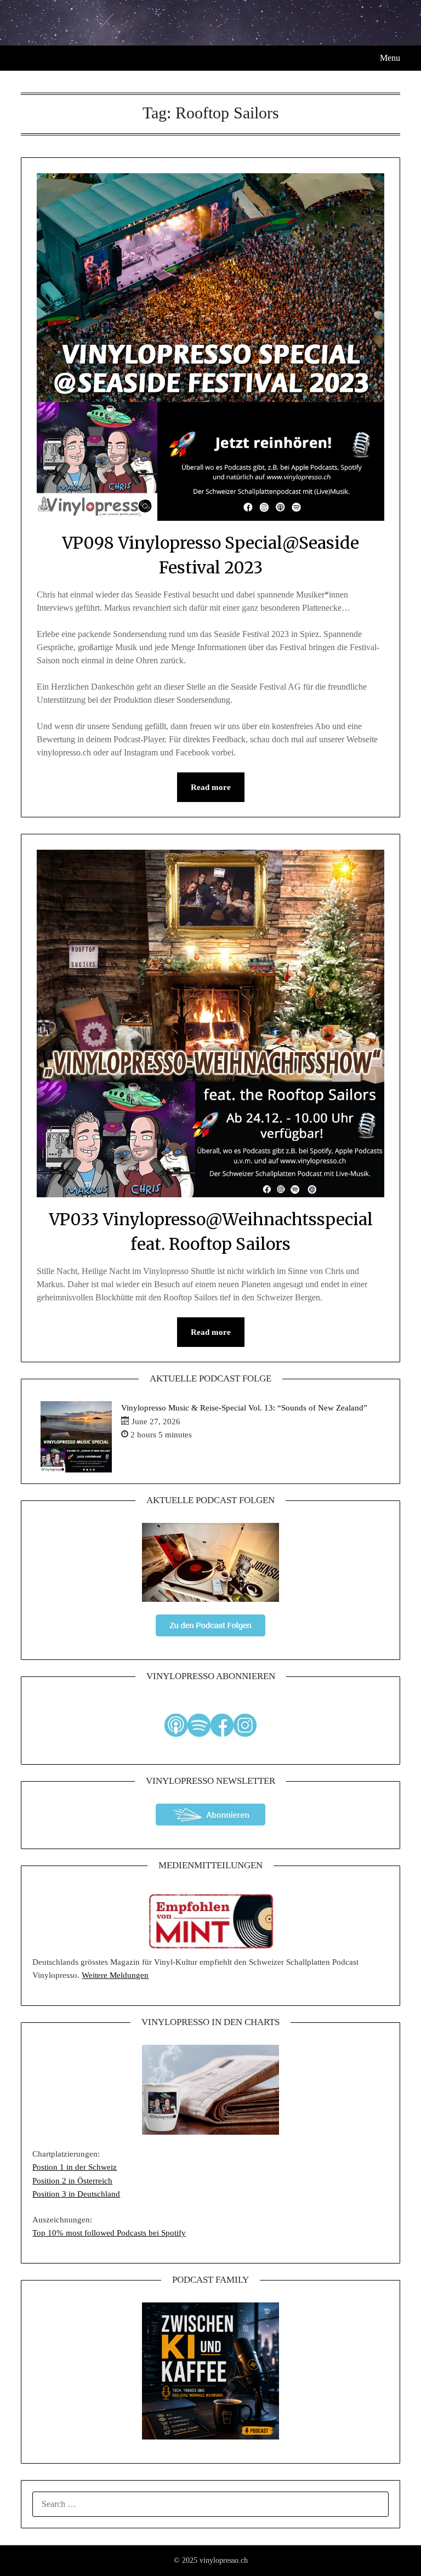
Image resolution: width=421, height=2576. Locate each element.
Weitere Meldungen (115, 1975)
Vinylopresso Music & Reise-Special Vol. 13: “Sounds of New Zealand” (244, 1408)
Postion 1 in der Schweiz (75, 2167)
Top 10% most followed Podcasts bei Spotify (109, 2233)
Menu (390, 58)
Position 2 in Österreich (72, 2181)
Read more (211, 787)
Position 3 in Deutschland (76, 2194)
